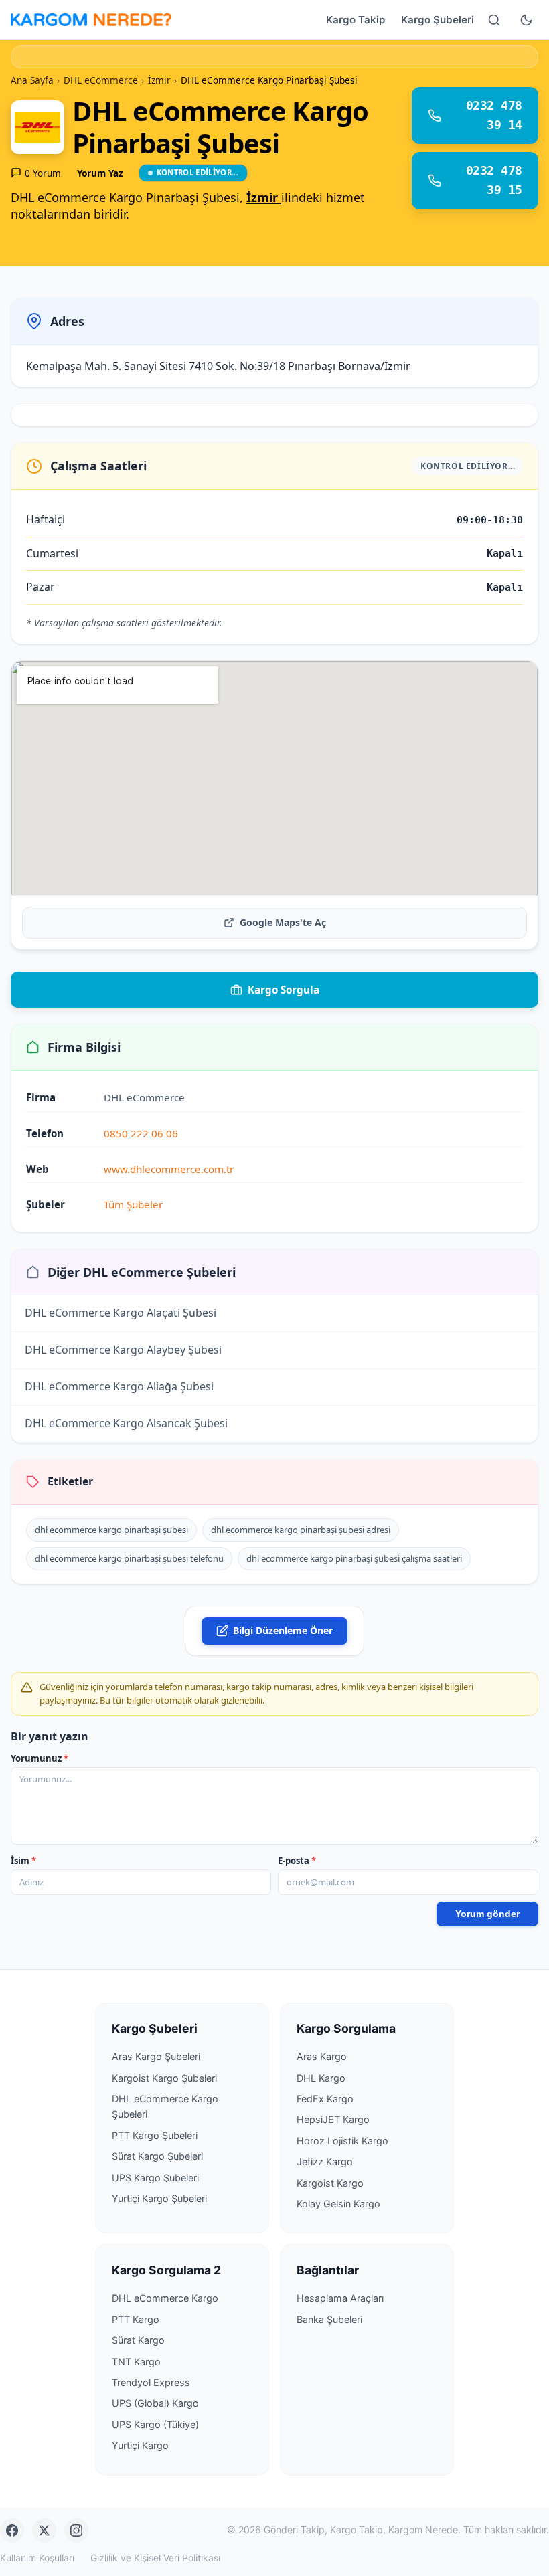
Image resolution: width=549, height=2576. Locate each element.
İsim (23, 1861)
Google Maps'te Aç (283, 922)
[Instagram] (76, 2531)
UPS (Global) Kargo (155, 2403)
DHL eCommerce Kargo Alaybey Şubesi (123, 1350)
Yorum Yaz (100, 173)
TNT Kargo (136, 2362)
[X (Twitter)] (44, 2531)
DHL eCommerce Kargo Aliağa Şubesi (119, 1387)
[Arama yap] (494, 20)
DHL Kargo (321, 2078)
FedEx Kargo (325, 2099)
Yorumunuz (40, 1758)
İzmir (264, 197)
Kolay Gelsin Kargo (338, 2204)
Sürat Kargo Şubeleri (157, 2156)
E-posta (297, 1861)
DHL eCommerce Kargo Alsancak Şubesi (126, 1424)
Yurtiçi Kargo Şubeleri (159, 2198)
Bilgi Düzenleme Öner (283, 1630)
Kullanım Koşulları (37, 2558)
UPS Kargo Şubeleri (155, 2178)
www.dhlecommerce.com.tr (169, 1169)
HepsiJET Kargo (333, 2119)
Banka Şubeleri (329, 2319)
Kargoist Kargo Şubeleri (164, 2078)
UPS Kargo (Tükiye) (155, 2424)
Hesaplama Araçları (340, 2298)
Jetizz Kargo (325, 2161)
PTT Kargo (136, 2319)
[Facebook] (12, 2531)
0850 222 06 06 (141, 1133)
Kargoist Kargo (330, 2183)
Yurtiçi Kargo (140, 2445)
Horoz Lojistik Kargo (342, 2141)
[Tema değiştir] (526, 20)
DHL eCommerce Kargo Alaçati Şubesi (121, 1313)
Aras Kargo (322, 2056)
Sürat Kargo (138, 2340)
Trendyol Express (151, 2382)
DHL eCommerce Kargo (165, 2298)
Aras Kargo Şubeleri (156, 2056)
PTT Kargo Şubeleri (155, 2135)
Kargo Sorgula (284, 990)
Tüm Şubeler (133, 1204)
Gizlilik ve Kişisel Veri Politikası (155, 2558)
